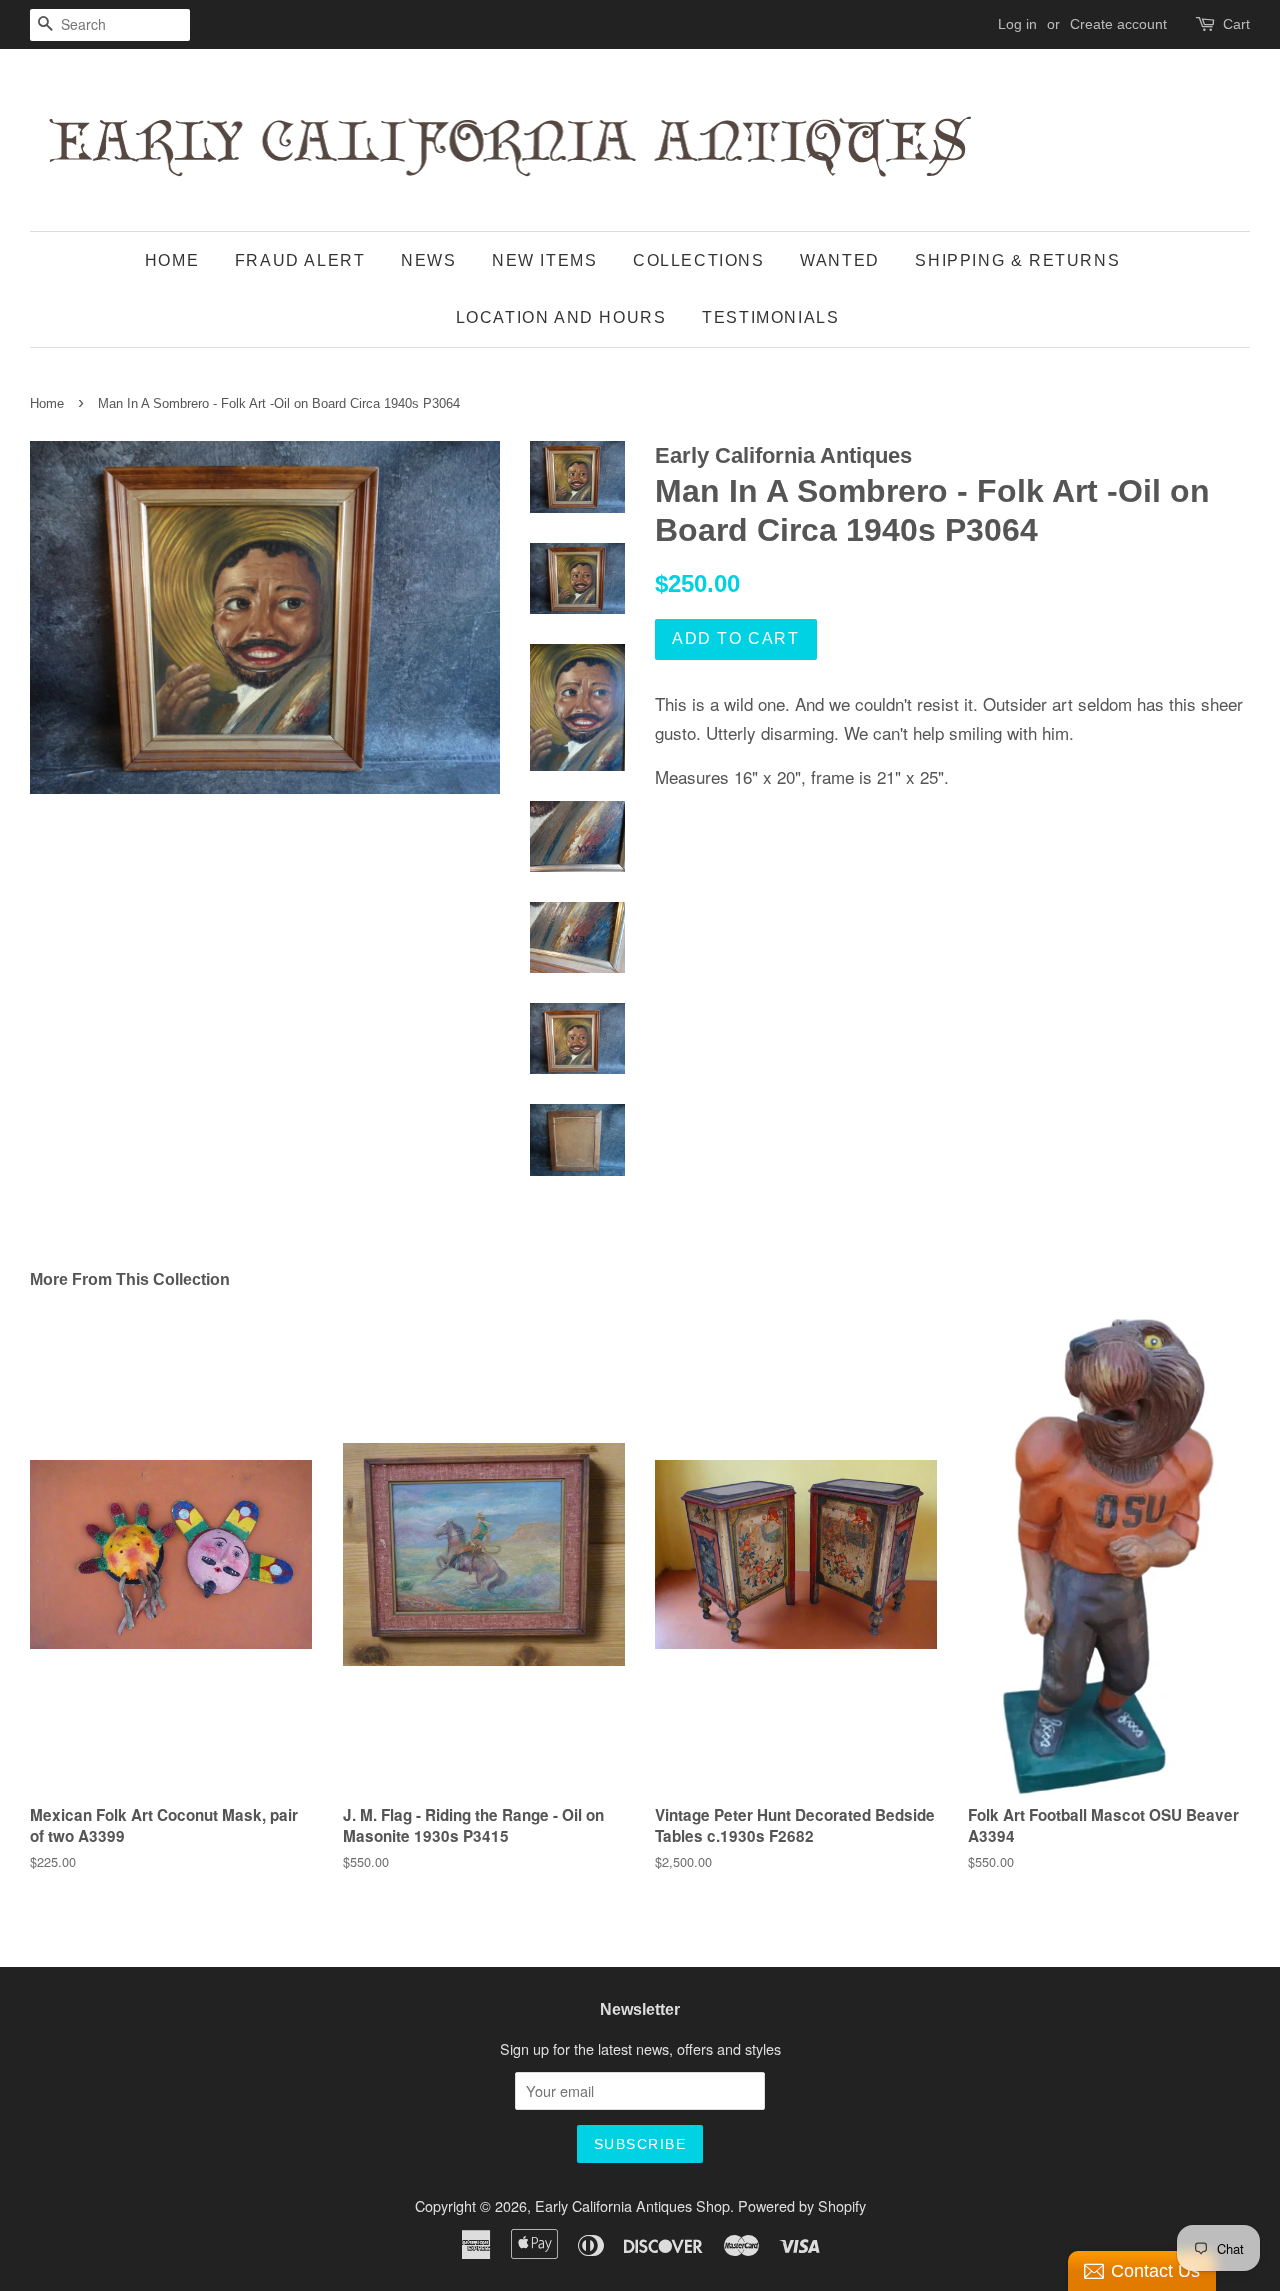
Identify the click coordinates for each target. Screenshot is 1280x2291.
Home (172, 260)
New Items (544, 260)
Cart (1236, 24)
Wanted (840, 260)
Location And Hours (561, 317)
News (428, 260)
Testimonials (770, 317)
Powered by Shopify (802, 2205)
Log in (1017, 24)
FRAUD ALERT (300, 260)
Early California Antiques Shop (632, 2205)
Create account (1118, 24)
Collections (699, 260)
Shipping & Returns (1017, 260)
